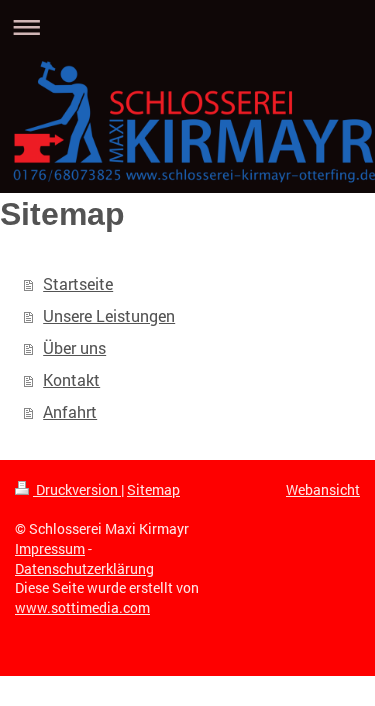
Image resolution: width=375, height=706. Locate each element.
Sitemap (153, 489)
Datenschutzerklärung (84, 568)
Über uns (74, 347)
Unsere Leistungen (109, 315)
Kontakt (71, 379)
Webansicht (323, 489)
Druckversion (77, 489)
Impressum (50, 548)
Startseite (78, 283)
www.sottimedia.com (82, 607)
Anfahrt (70, 411)
